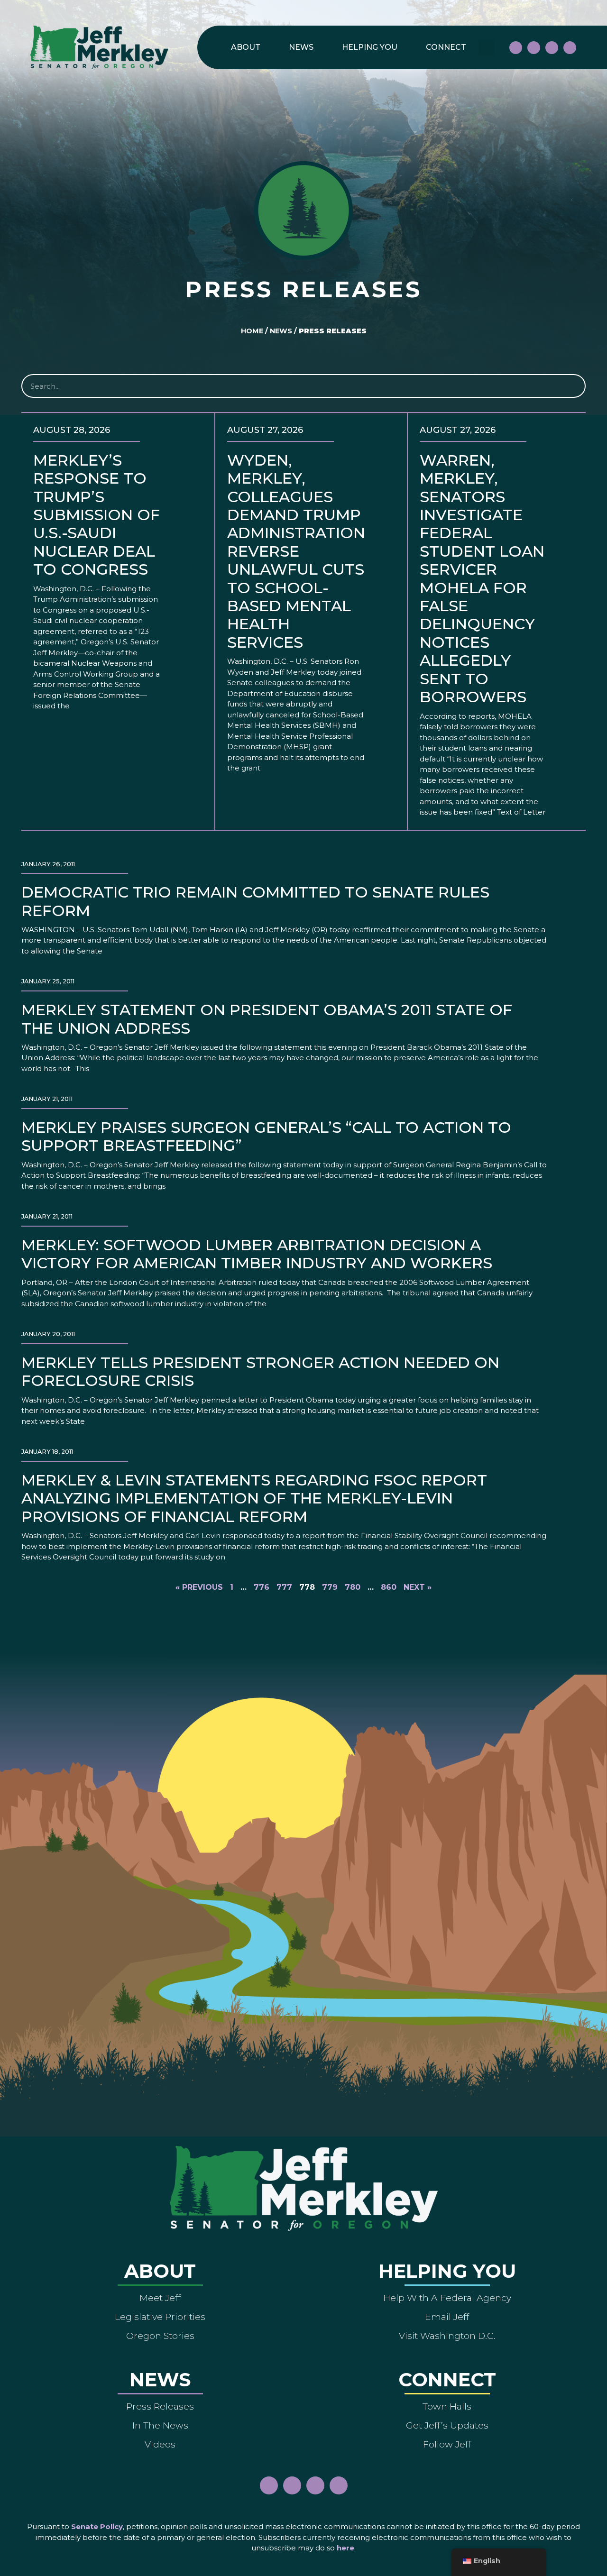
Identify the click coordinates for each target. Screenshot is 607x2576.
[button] (486, 48)
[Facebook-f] (516, 48)
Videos (160, 2444)
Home (252, 331)
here (345, 2548)
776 (262, 1587)
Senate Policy (97, 2526)
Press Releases (160, 2406)
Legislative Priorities (160, 2317)
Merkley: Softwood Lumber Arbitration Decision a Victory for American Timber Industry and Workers (257, 1254)
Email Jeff (447, 2317)
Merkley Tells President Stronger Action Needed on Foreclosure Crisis (260, 1371)
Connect (446, 47)
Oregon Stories (160, 2336)
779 (330, 1587)
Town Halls (447, 2406)
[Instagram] (534, 48)
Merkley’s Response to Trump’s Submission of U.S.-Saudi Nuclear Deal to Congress (97, 515)
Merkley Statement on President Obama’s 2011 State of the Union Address (267, 1019)
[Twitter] (570, 48)
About (246, 47)
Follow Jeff (447, 2444)
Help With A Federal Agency (447, 2298)
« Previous (199, 1587)
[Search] (573, 386)
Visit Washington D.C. (447, 2336)
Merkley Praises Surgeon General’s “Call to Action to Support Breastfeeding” (266, 1136)
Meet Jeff (160, 2298)
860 (389, 1587)
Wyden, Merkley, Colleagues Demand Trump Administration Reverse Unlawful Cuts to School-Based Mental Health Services (296, 551)
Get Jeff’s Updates (447, 2425)
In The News (160, 2425)
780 (353, 1587)
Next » (418, 1587)
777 (284, 1587)
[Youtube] (552, 48)
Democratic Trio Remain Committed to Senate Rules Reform (255, 901)
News (301, 47)
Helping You (370, 47)
